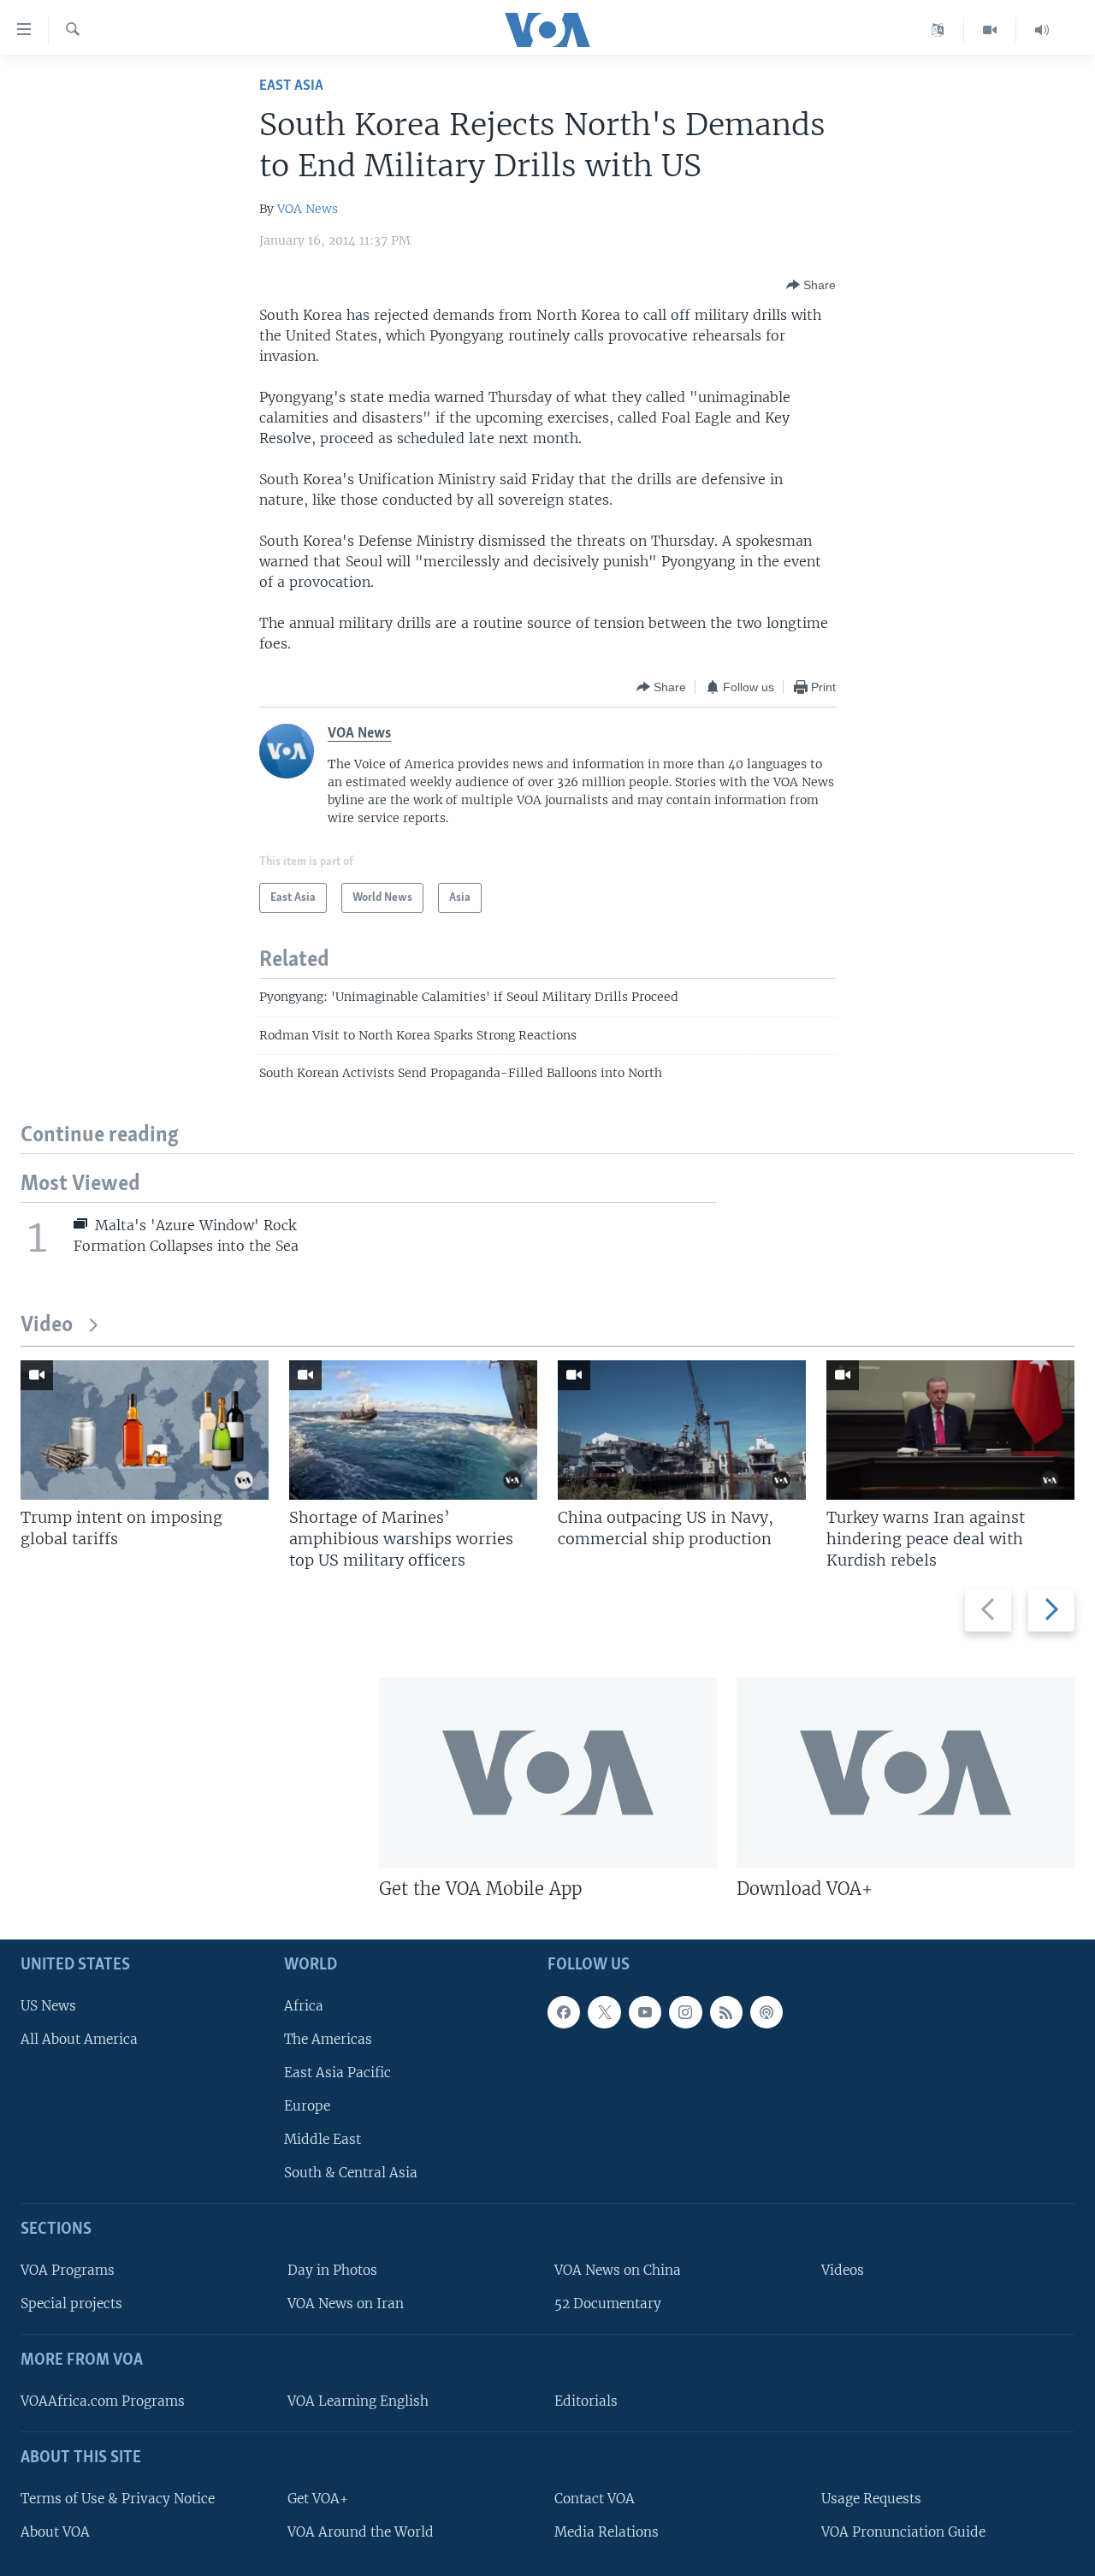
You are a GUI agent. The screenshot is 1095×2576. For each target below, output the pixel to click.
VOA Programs (68, 2270)
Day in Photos (332, 2270)
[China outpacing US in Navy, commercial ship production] (682, 1430)
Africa (304, 2006)
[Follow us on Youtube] (645, 2012)
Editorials (586, 2401)
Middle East (323, 2139)
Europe (307, 2106)
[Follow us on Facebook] (564, 2012)
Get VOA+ (318, 2499)
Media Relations (607, 2532)
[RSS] (726, 2012)
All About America (79, 2039)
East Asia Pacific (337, 2073)
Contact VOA (595, 2499)
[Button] (811, 285)
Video (47, 1326)
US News (48, 2006)
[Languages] (938, 30)
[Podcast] (766, 2012)
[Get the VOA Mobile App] (548, 1773)
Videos (843, 2270)
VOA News (308, 209)
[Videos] (990, 30)
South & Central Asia (351, 2173)
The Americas (328, 2039)
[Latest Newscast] (1042, 30)
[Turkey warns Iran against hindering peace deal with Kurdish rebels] (950, 1430)
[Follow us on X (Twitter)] (604, 2012)
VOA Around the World (361, 2532)
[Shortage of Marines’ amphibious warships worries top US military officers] (413, 1430)
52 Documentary (608, 2304)
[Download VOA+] (906, 1773)
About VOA (55, 2532)
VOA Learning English (358, 2401)
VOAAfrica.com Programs (103, 2401)
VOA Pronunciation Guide (903, 2532)
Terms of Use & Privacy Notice (118, 2499)
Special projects (71, 2304)
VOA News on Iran (346, 2304)
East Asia (291, 86)
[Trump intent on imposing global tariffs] (145, 1430)
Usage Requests (871, 2499)
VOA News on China (618, 2270)
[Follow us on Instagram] (685, 2012)
